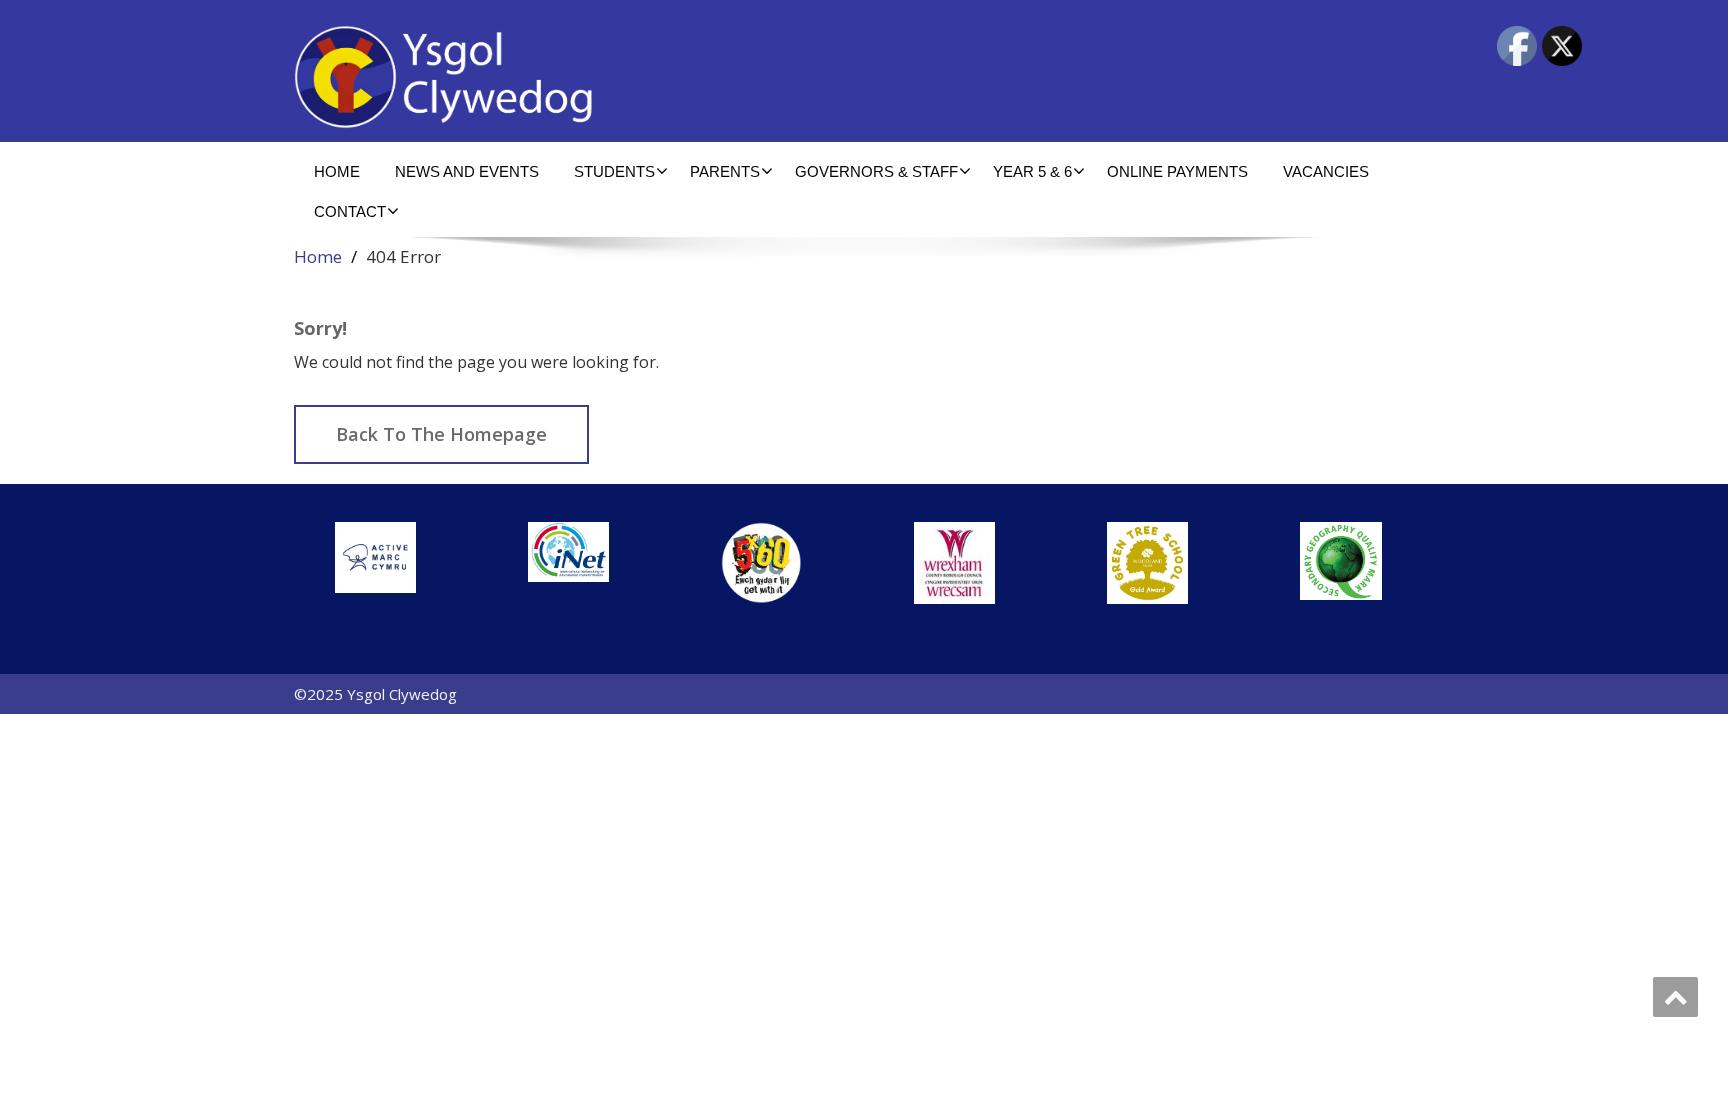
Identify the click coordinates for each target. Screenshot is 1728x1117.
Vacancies (1326, 171)
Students (614, 171)
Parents (725, 171)
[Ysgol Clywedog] (571, 77)
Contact (350, 211)
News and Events (467, 171)
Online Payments (1177, 171)
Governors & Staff (876, 171)
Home (337, 171)
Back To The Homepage (441, 434)
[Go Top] (1675, 997)
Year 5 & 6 (1032, 171)
